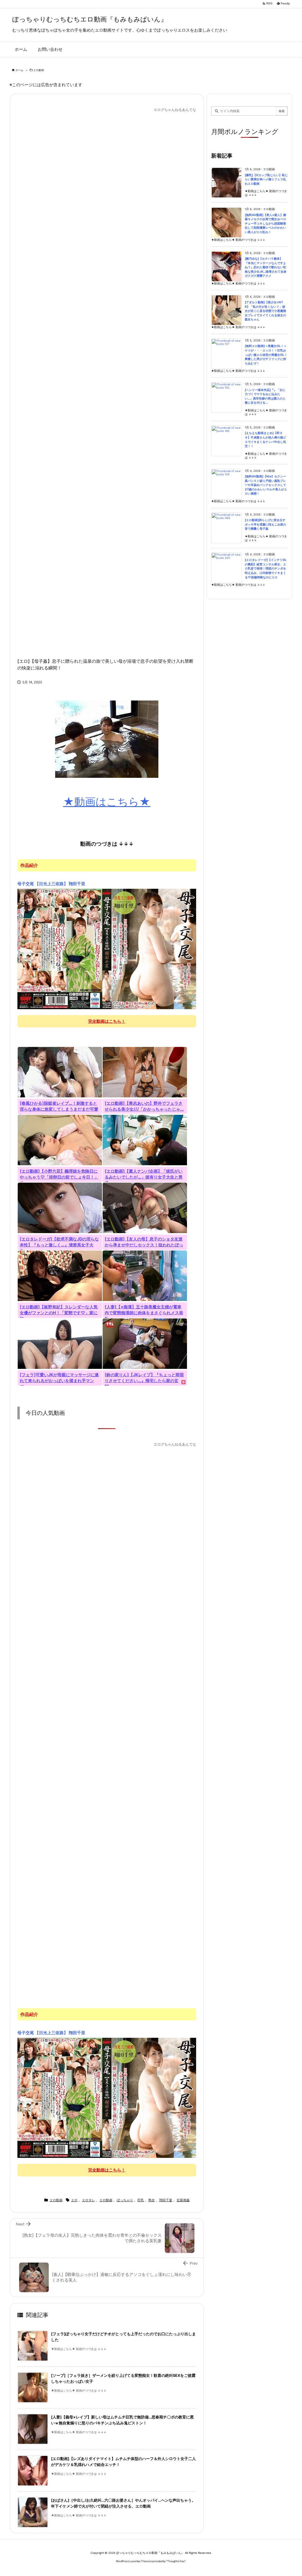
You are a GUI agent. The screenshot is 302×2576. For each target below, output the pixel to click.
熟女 (152, 2200)
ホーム (19, 70)
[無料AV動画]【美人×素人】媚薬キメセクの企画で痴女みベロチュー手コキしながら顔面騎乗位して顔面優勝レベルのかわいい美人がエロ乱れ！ (265, 224)
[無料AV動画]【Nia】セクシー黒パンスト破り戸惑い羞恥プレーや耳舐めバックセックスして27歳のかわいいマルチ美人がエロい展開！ (266, 485)
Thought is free (176, 2561)
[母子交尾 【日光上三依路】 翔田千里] (107, 949)
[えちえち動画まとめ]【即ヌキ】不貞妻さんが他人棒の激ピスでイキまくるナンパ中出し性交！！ (265, 440)
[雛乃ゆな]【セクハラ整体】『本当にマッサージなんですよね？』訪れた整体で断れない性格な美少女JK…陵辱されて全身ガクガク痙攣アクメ (266, 267)
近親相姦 (183, 2200)
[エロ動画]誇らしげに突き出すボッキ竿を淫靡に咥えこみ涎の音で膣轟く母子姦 (265, 524)
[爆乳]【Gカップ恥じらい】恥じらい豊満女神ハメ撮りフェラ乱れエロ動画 (266, 179)
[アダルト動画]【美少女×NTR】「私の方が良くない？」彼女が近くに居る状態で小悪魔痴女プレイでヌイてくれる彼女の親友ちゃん (265, 311)
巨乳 (141, 2200)
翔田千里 (166, 2200)
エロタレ (88, 2200)
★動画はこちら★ (107, 802)
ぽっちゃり (125, 2200)
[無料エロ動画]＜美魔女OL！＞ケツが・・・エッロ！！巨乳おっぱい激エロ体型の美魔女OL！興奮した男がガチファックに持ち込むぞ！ (266, 355)
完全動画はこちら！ (107, 1021)
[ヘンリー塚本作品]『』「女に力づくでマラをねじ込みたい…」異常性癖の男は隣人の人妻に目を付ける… (265, 396)
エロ (74, 2200)
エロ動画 (39, 70)
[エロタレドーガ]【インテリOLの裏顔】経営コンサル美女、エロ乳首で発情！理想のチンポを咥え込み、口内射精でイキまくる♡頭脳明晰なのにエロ (266, 568)
